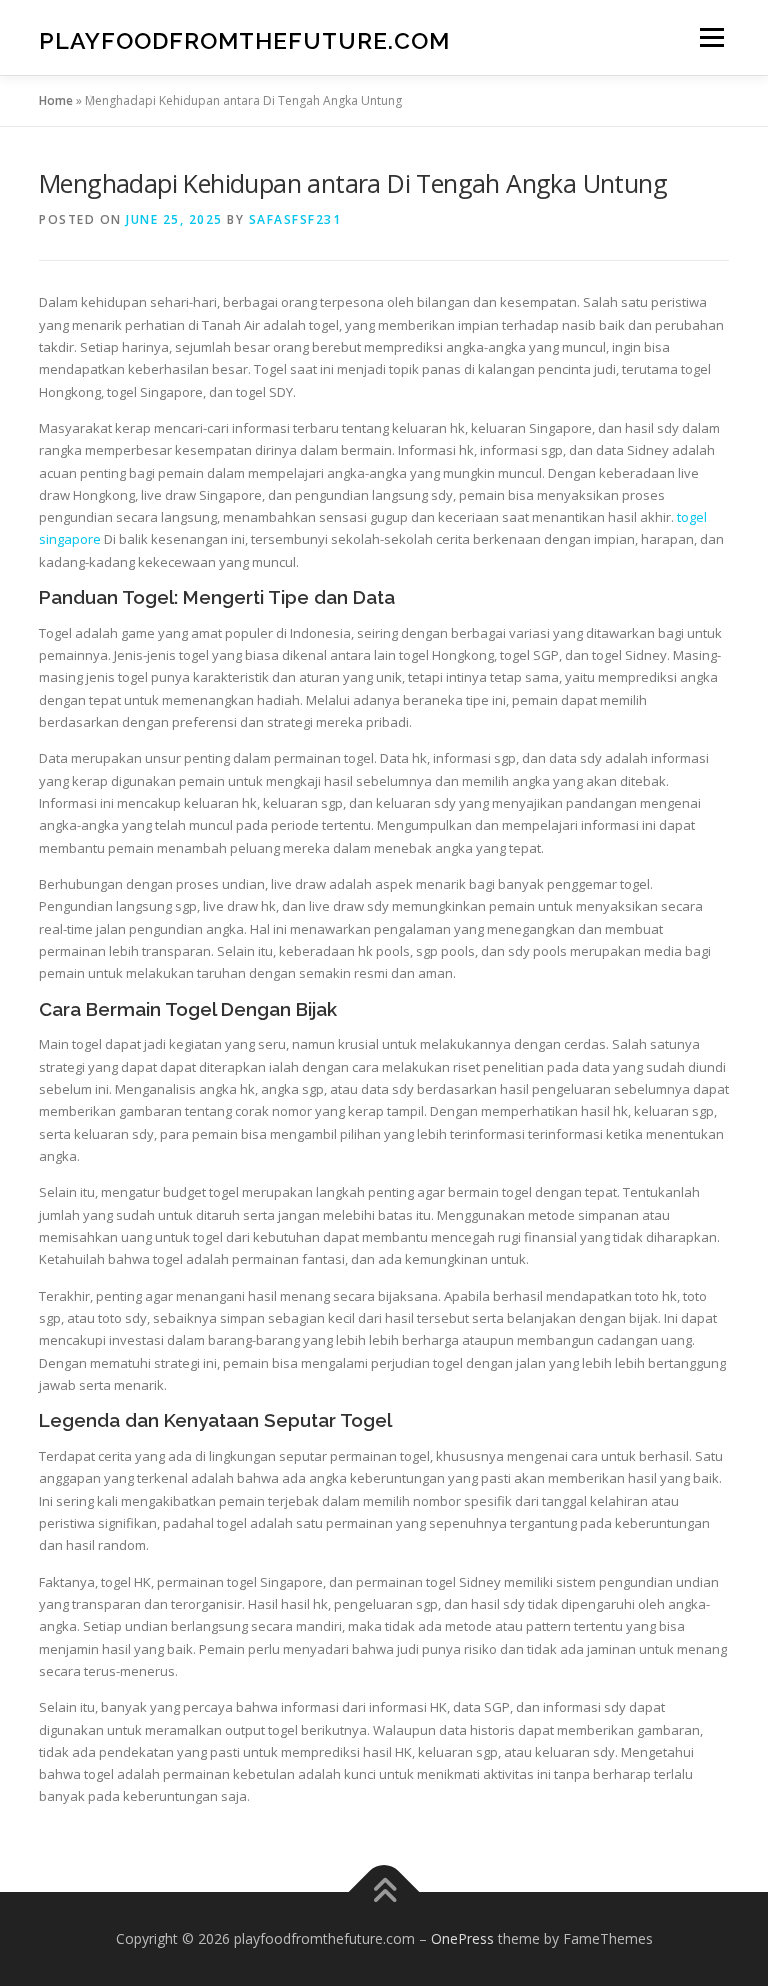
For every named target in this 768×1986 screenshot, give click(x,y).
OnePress (462, 1938)
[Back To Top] (384, 1891)
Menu (711, 37)
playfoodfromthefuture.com (244, 39)
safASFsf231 (295, 219)
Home (56, 100)
